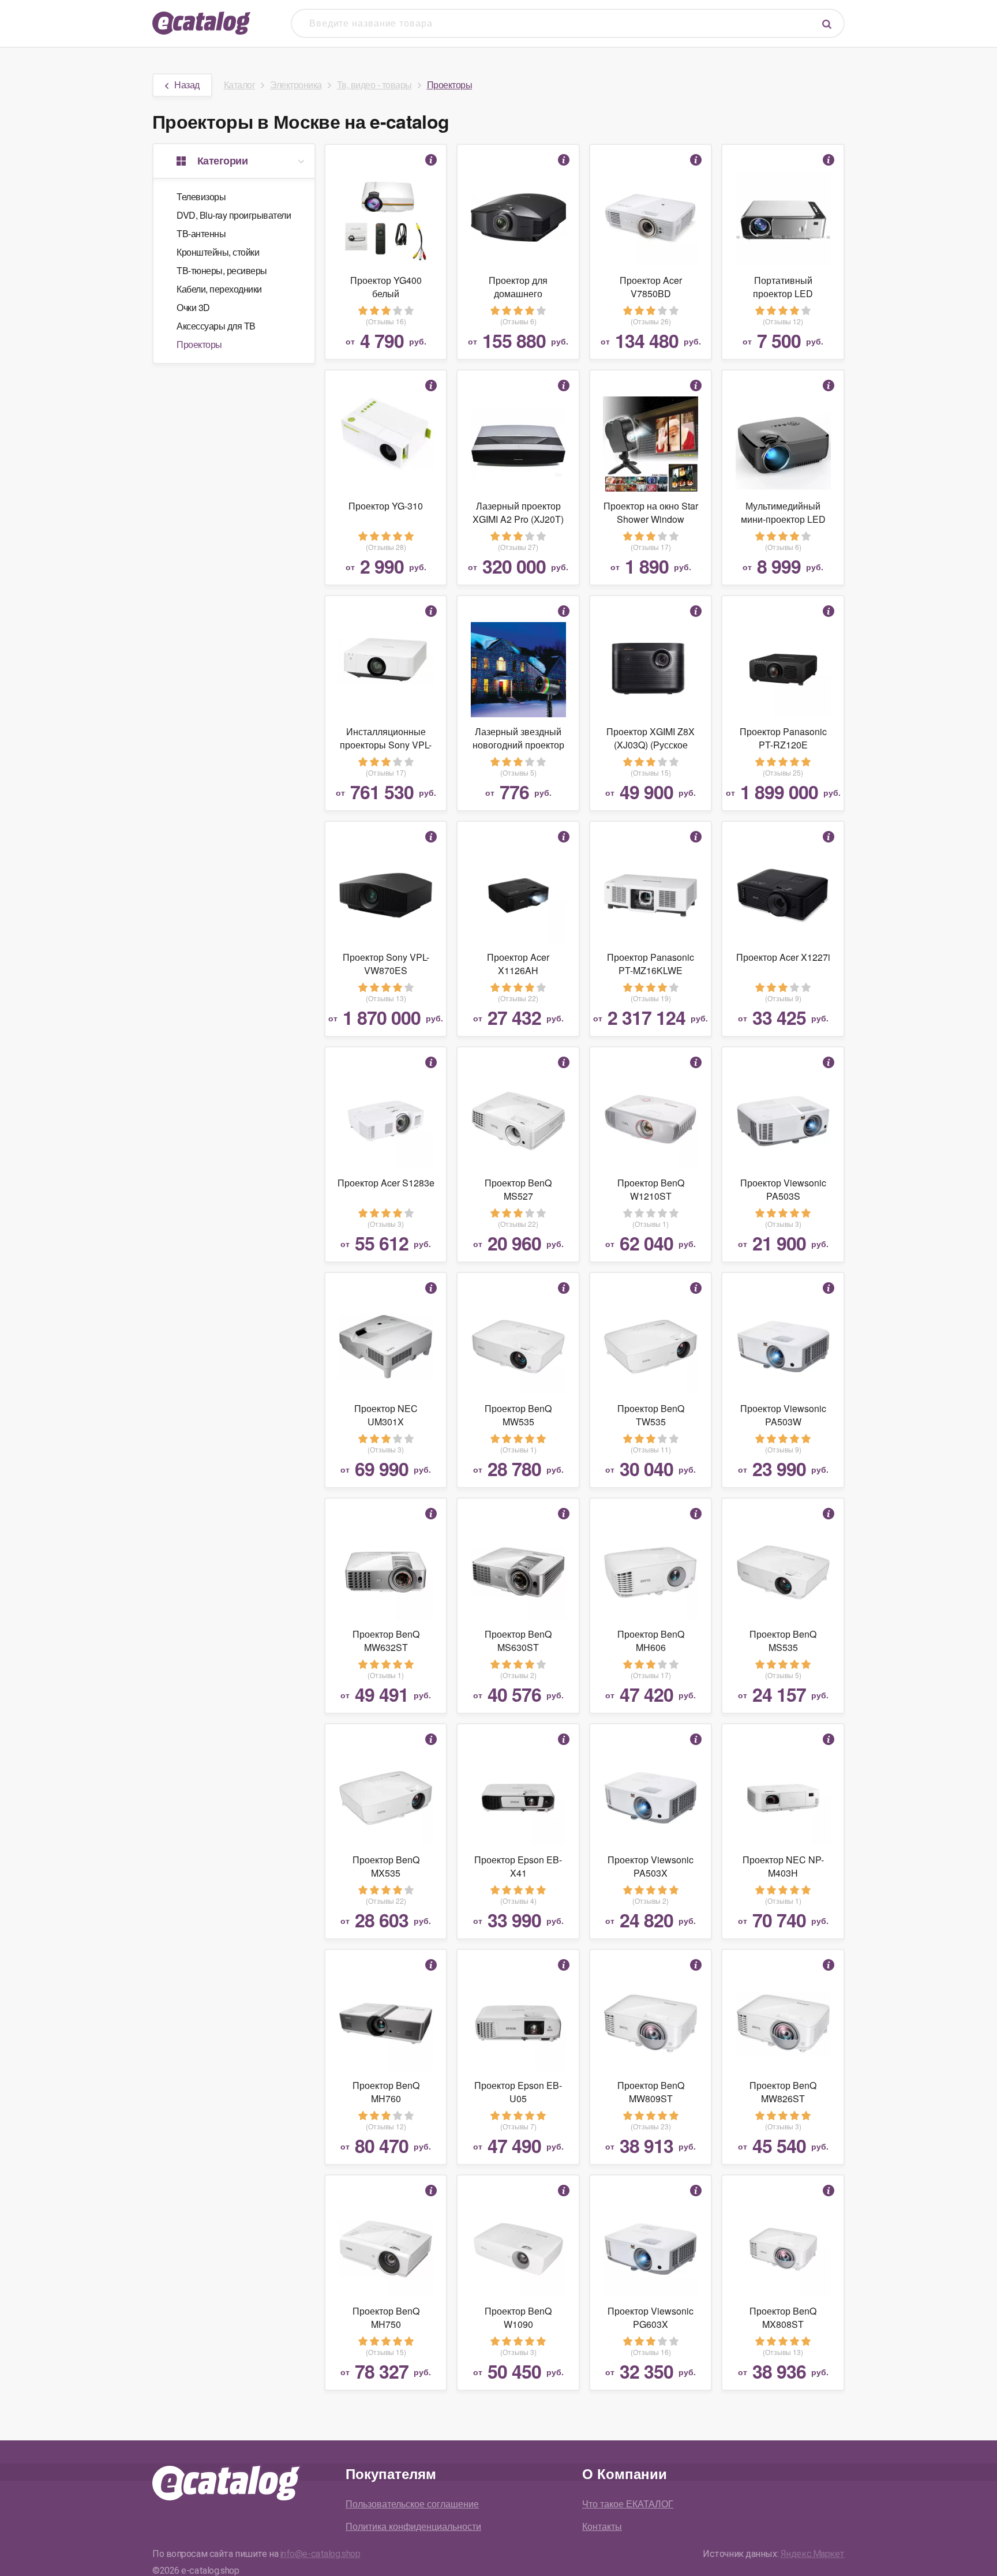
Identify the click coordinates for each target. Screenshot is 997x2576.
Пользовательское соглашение (412, 2504)
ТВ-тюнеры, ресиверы (222, 270)
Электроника (296, 85)
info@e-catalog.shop (321, 2554)
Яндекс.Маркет (813, 2554)
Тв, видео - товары (374, 85)
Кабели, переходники (219, 289)
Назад (187, 85)
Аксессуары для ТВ (216, 326)
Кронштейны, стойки (218, 252)
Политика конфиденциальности (413, 2526)
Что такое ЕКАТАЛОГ (628, 2504)
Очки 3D (193, 307)
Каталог (240, 85)
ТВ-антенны (201, 233)
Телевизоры (201, 196)
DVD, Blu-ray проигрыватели (234, 215)
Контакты (602, 2526)
